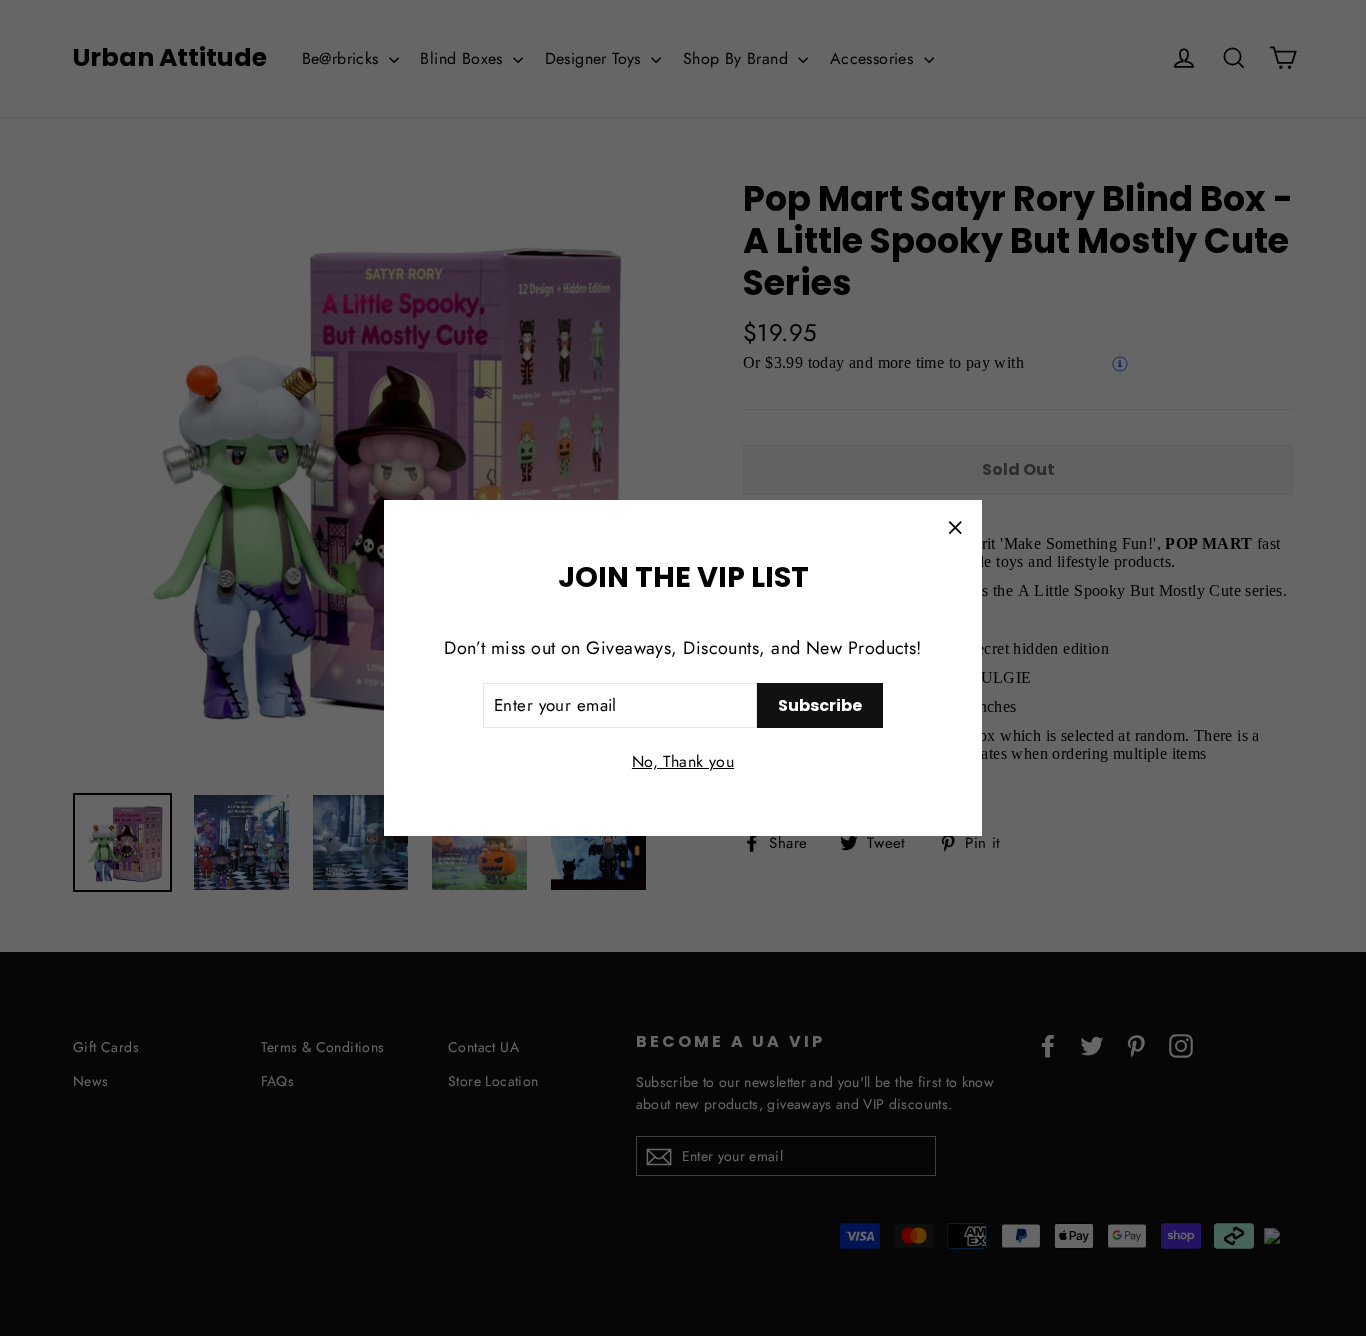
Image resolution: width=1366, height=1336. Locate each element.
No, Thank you (683, 761)
